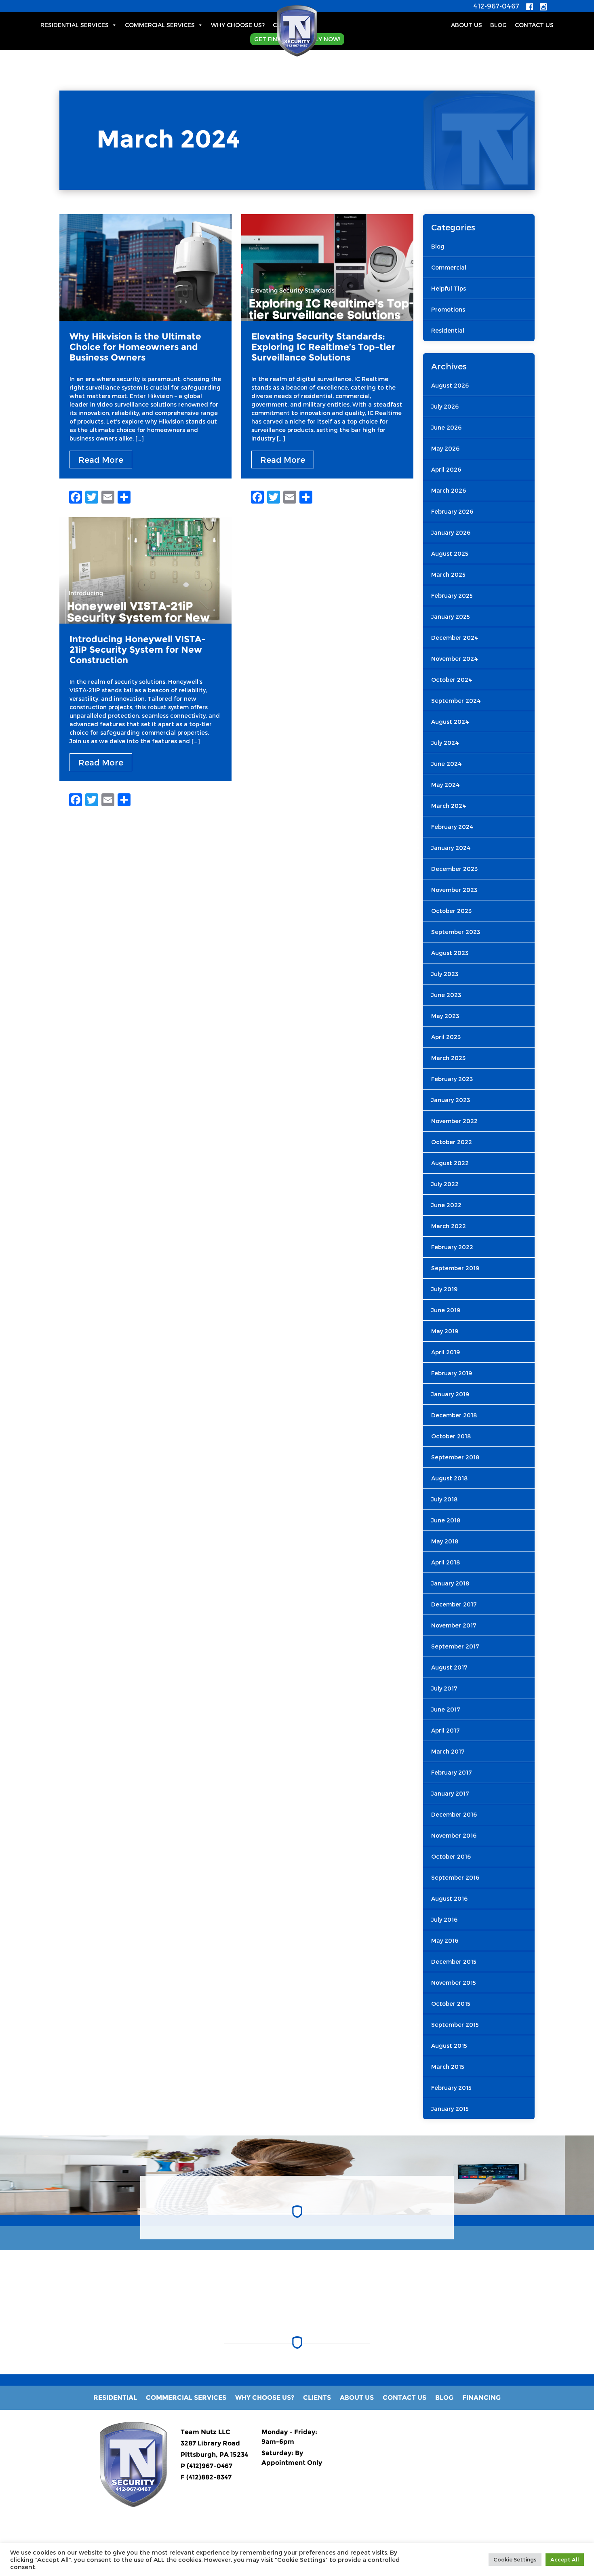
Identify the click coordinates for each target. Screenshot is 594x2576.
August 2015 (449, 2046)
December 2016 (454, 1814)
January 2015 (450, 2109)
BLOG (498, 25)
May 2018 (445, 1541)
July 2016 (444, 1919)
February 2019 (452, 1373)
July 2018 (444, 1499)
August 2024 (450, 722)
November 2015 (454, 1983)
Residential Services (75, 25)
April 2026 (446, 469)
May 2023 (445, 1016)
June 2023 (446, 995)
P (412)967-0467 (206, 2466)
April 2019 (445, 1352)
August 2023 (450, 953)
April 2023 (446, 1037)
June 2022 (446, 1205)
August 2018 (449, 1478)
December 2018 (454, 1415)
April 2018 (445, 1562)
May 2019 (445, 1331)
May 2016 (445, 1940)
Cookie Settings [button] (515, 2559)
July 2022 (445, 1184)
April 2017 (445, 1730)
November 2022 (454, 1121)
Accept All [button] (565, 2559)
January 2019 (450, 1394)
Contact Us (534, 25)
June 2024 (447, 764)
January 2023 (451, 1100)
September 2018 (455, 1457)
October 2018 (451, 1436)
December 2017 (454, 1604)
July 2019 (444, 1289)
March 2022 (449, 1226)
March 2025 (448, 574)
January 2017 (450, 1793)
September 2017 (455, 1646)
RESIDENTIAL (115, 2398)
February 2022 (452, 1247)
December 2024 (455, 638)
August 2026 (450, 385)
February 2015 (451, 2088)
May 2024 (445, 785)
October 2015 (451, 2004)
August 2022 (450, 1163)
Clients (317, 2398)
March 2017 (448, 1751)
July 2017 (444, 1688)
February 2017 (452, 1772)
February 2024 (452, 827)
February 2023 (452, 1079)
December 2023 (454, 869)
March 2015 (448, 2067)
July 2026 (445, 406)
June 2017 (446, 1709)
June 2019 (446, 1310)
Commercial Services (160, 25)
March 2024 (449, 806)
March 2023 (448, 1058)
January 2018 (450, 1583)
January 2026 (451, 532)
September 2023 (456, 932)
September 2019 (455, 1268)
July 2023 (445, 974)
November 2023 (454, 890)
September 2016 (455, 1877)
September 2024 (456, 701)
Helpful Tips (449, 288)
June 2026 (446, 427)
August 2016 (449, 1898)
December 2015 (454, 1962)
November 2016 (454, 1835)
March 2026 (449, 490)
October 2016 (451, 1856)
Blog (438, 246)
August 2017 (449, 1667)
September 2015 (455, 2025)
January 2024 (451, 848)
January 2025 (451, 617)
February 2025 (452, 596)
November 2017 (454, 1625)
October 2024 (452, 680)
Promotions (448, 309)
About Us (467, 25)
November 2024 (455, 659)
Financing (481, 2398)
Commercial (449, 267)
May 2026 (445, 448)
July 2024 (445, 743)
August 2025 (450, 553)
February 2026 (452, 511)
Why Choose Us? (238, 25)
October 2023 (451, 911)
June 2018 (446, 1520)
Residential (448, 330)
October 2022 (452, 1142)
